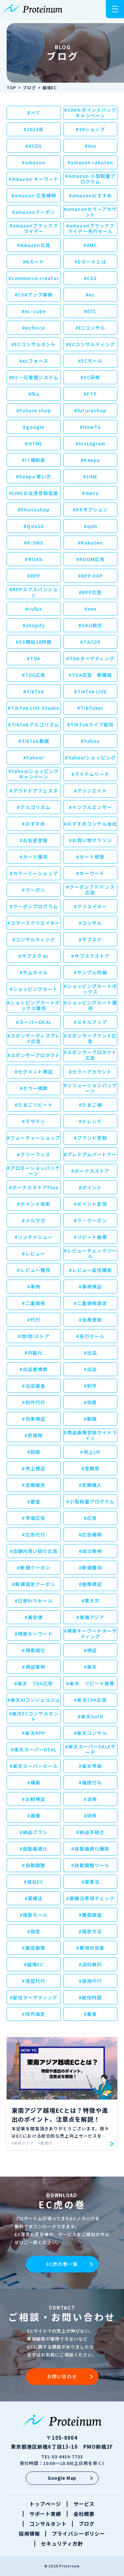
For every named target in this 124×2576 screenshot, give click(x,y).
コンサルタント (48, 2524)
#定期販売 (34, 1485)
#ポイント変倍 (90, 1204)
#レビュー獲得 (34, 1270)
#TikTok (34, 691)
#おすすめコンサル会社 (90, 824)
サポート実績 (45, 2514)
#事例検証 (90, 1287)
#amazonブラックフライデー (34, 228)
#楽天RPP (34, 1733)
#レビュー (34, 1253)
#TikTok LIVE (90, 691)
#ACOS (34, 146)
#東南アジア (90, 1617)
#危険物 (34, 1435)
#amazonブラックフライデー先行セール (90, 228)
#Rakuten (90, 543)
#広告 (90, 1518)
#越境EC (34, 1964)
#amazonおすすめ (90, 195)
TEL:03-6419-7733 (62, 2456)
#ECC (90, 311)
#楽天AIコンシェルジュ (34, 1700)
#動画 (90, 1419)
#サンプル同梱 (90, 972)
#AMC (90, 245)
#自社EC (34, 1882)
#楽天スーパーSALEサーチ (90, 1749)
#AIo (90, 146)
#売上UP (90, 1452)
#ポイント (90, 1187)
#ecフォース (34, 361)
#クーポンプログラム (34, 906)
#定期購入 (90, 1485)
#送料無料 (90, 1964)
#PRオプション (90, 510)
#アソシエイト (90, 791)
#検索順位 (34, 1650)
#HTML (34, 443)
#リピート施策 (90, 1237)
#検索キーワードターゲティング (90, 1634)
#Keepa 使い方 (34, 476)
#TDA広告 (34, 675)
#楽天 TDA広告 (34, 1683)
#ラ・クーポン (90, 1220)
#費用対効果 (90, 1948)
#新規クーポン (34, 1568)
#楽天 (90, 1667)
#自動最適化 (34, 1849)
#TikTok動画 (34, 741)
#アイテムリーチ (90, 774)
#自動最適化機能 (90, 1849)
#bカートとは (90, 262)
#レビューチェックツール (90, 1253)
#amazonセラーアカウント (90, 212)
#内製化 (34, 1353)
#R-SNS (34, 543)
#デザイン (34, 1121)
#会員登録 (90, 1320)
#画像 (34, 1816)
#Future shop (34, 410)
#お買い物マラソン (90, 840)
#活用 (90, 1799)
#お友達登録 (34, 840)
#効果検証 (34, 1419)
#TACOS (90, 642)
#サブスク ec (34, 956)
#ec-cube (34, 311)
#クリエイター (90, 906)
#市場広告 (34, 1518)
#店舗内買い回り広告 (34, 1551)
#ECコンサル (90, 328)
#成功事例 (90, 1551)
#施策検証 (90, 1584)
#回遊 (34, 1452)
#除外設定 (34, 2014)
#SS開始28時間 (34, 642)
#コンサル (90, 923)
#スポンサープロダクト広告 (90, 1055)
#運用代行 (90, 1981)
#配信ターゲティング (34, 1997)
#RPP (34, 576)
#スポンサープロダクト (34, 1055)
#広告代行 (34, 1534)
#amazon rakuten (90, 162)
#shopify (34, 625)
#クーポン (34, 890)
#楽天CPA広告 (90, 1700)
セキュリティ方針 (62, 2543)
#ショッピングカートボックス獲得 (34, 1005)
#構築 (34, 1782)
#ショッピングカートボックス (90, 989)
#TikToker (90, 708)
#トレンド (90, 1121)
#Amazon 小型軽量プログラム (90, 179)
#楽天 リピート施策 (90, 1683)
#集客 (90, 2014)
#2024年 (34, 129)
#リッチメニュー (34, 1237)
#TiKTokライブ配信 (90, 724)
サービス (84, 2504)
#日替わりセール (34, 1601)
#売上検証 (34, 1468)
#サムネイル (34, 972)
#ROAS (34, 559)
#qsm (90, 526)
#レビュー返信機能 (90, 1270)
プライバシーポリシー (79, 2534)
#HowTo (90, 427)
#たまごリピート (34, 1105)
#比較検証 (34, 1799)
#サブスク (90, 939)
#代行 (34, 1320)
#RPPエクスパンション (34, 592)
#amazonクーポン (34, 212)
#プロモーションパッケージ (34, 1171)
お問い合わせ (62, 2376)
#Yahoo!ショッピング (90, 757)
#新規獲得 (90, 1568)
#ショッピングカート (34, 989)
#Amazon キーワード (34, 179)
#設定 (34, 1931)
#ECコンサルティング (90, 344)
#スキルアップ (90, 1022)
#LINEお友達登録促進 (34, 493)
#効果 (90, 1402)
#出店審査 (34, 1386)
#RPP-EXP (90, 576)
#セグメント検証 (34, 1072)
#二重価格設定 (90, 1303)
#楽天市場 (90, 1766)
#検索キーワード (34, 1634)
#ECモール (90, 361)
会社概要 (84, 2514)
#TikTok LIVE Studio (34, 708)
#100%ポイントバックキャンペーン (90, 113)
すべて (34, 113)
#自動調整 (34, 1865)
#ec (90, 295)
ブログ (87, 2524)
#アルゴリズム (34, 807)
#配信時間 (90, 1997)
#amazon (34, 162)
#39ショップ (90, 129)
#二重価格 (34, 1303)
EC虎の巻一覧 (62, 2264)
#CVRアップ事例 (34, 295)
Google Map (62, 2478)
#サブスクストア (90, 956)
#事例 (34, 1287)
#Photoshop (34, 510)
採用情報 (29, 2534)
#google (34, 427)
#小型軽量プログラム (90, 1501)
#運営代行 (34, 1981)
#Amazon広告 (34, 245)
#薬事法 (90, 1882)
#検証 (90, 1650)
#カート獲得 (34, 857)
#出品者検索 (34, 1369)
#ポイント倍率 (34, 1204)
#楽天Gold (90, 1716)
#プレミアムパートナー (90, 1154)
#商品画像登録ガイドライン (90, 1435)
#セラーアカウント (90, 1072)
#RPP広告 (90, 592)
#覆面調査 (90, 1915)
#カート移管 (90, 857)
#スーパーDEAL (34, 1022)
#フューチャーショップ (34, 1138)
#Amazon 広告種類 (34, 195)
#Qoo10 (34, 526)
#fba (34, 394)
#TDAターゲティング (90, 658)
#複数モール (34, 1915)
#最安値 (34, 1617)
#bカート (34, 262)
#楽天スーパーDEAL (34, 1749)
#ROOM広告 (90, 559)
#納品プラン (34, 1832)
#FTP (90, 394)
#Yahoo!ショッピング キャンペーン (34, 774)
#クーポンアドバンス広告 (90, 890)
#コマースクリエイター (34, 923)
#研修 (90, 1816)
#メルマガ (34, 1220)
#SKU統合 (90, 625)
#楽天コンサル (90, 1733)
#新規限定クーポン (34, 1584)
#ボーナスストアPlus (34, 1187)
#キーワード (90, 873)
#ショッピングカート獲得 (90, 1005)
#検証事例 (34, 1667)
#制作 (90, 1386)
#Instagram (90, 443)
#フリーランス (34, 1154)
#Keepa (90, 460)
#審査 (34, 1501)
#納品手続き (90, 1832)
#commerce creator (34, 278)
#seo (90, 609)
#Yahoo (90, 741)
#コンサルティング (34, 939)
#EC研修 (90, 377)
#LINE (90, 476)
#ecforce (34, 328)
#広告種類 (90, 1534)
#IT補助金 (34, 460)
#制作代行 (34, 1402)
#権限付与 (90, 1782)
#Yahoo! (34, 757)
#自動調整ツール (90, 1865)
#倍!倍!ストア (34, 1336)
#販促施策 (34, 1948)
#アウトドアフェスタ (34, 791)
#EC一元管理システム (34, 377)
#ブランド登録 (90, 1138)
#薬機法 (34, 1898)
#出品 (90, 1353)
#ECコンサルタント (34, 344)
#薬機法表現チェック (90, 1898)
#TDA (34, 658)
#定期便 (90, 1468)
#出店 (90, 1369)
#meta (90, 493)
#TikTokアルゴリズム (34, 724)
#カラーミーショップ (34, 873)
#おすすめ (34, 824)
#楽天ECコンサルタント (34, 1716)
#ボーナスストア (90, 1171)
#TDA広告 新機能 (90, 675)
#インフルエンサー (90, 807)
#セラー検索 (34, 1088)
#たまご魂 (90, 1105)
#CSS (90, 278)
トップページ (45, 2504)
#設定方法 (90, 1931)
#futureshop (90, 410)
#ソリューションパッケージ (90, 1088)
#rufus (34, 609)
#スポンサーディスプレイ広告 (34, 1038)
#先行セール (90, 1336)
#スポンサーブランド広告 (90, 1038)
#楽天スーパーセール (34, 1766)
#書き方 (90, 1601)
